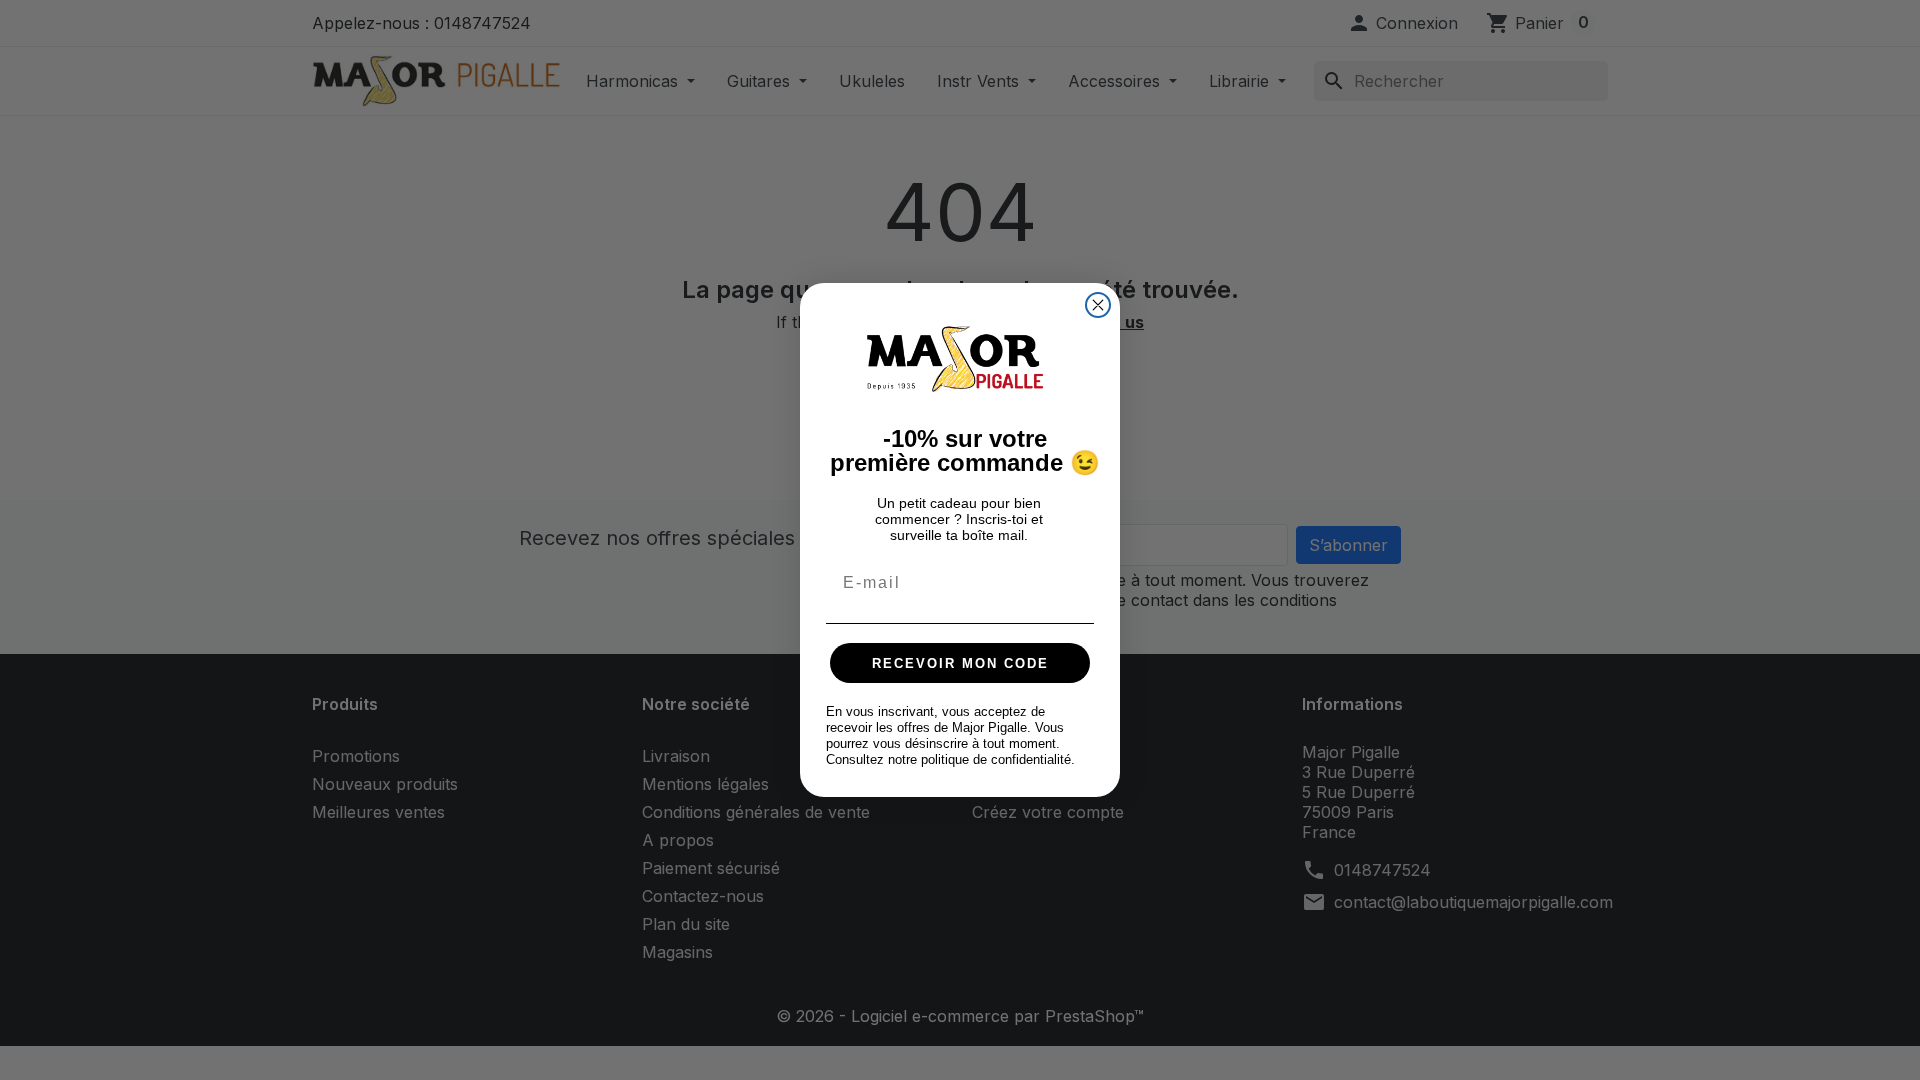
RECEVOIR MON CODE (960, 663)
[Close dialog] (1098, 305)
